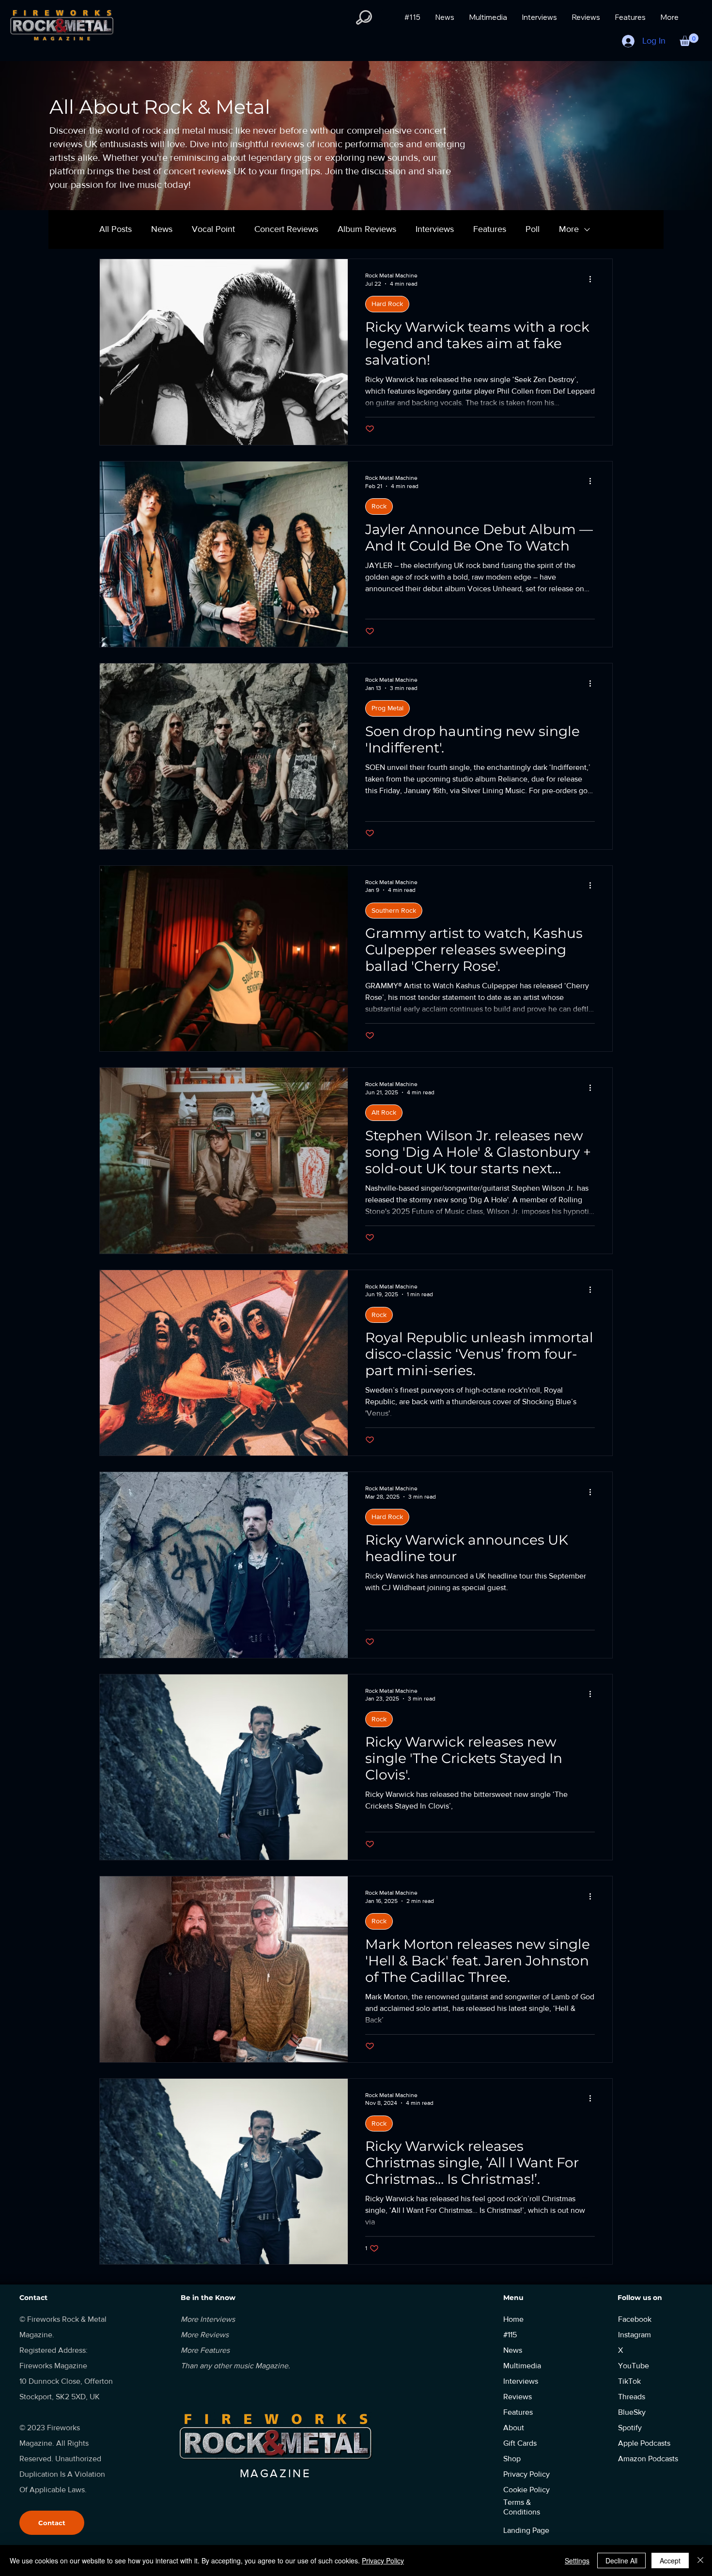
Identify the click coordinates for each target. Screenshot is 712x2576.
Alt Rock (384, 1112)
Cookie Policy (526, 2490)
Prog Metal (387, 708)
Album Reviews (367, 229)
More (569, 229)
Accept (670, 2561)
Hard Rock (387, 304)
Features (490, 229)
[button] (364, 17)
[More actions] (593, 279)
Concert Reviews (286, 229)
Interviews (435, 229)
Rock (379, 506)
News (162, 229)
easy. (585, 2277)
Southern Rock (394, 910)
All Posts (116, 229)
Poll (533, 229)
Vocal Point (213, 229)
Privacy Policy (383, 2561)
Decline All (621, 2561)
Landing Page (526, 2530)
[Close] (700, 2561)
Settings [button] (577, 2561)
